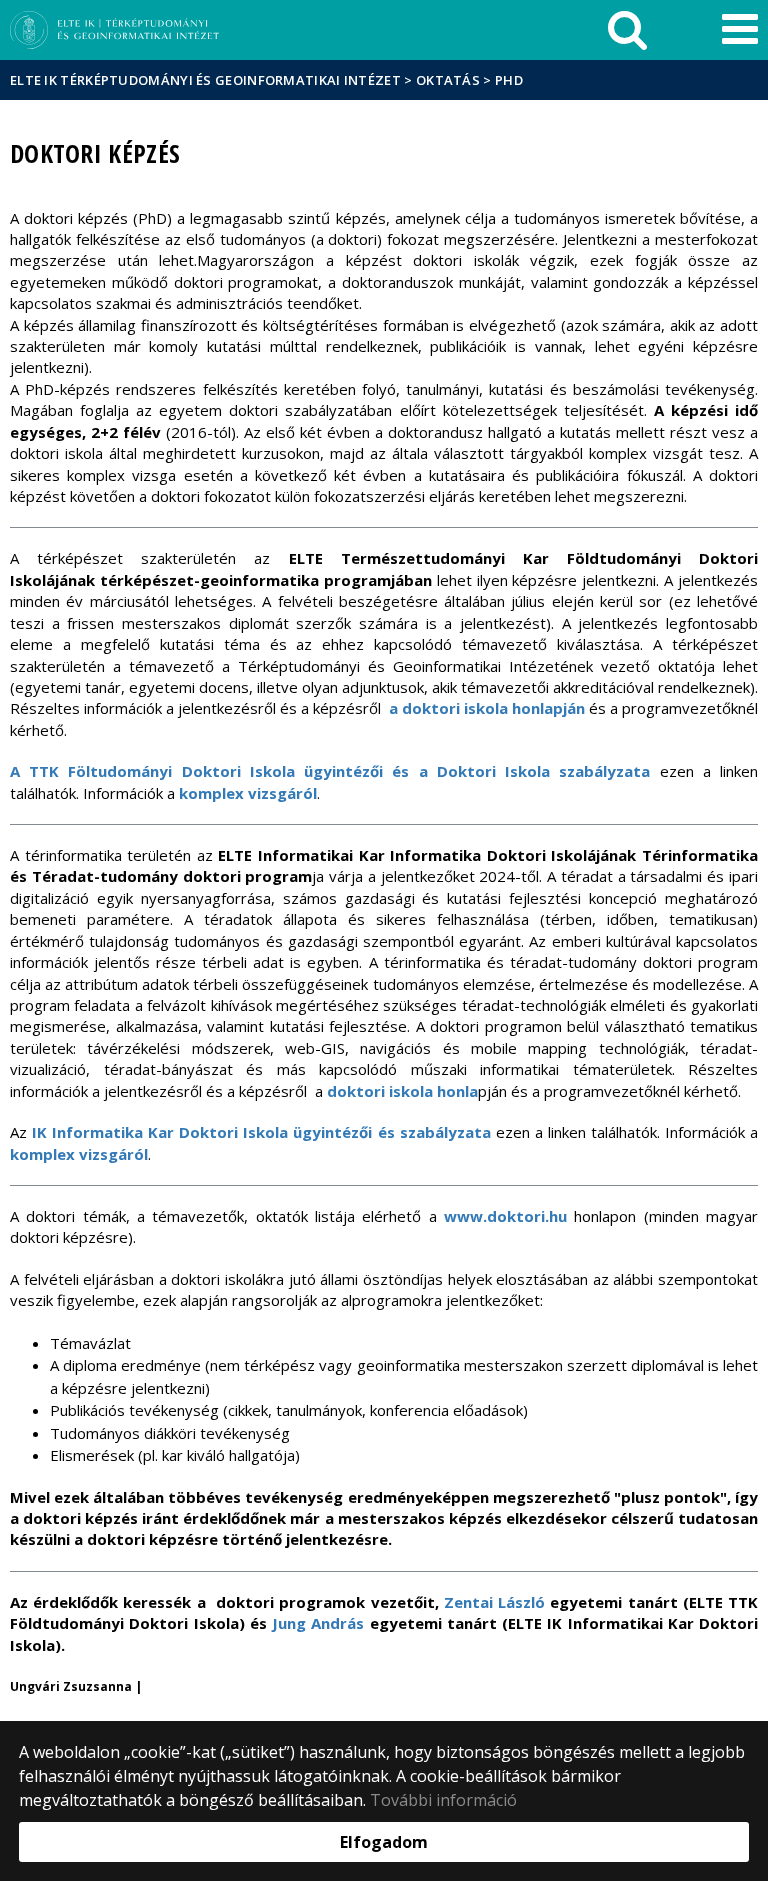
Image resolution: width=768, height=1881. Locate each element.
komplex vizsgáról (248, 793)
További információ (443, 1800)
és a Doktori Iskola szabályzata (516, 771)
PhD (509, 80)
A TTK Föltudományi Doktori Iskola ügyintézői (196, 771)
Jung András (318, 1623)
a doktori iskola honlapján (487, 708)
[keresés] (627, 30)
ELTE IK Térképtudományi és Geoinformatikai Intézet (205, 80)
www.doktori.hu (505, 1216)
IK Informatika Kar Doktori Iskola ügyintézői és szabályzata (264, 1132)
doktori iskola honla (402, 1091)
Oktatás (448, 80)
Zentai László (494, 1602)
